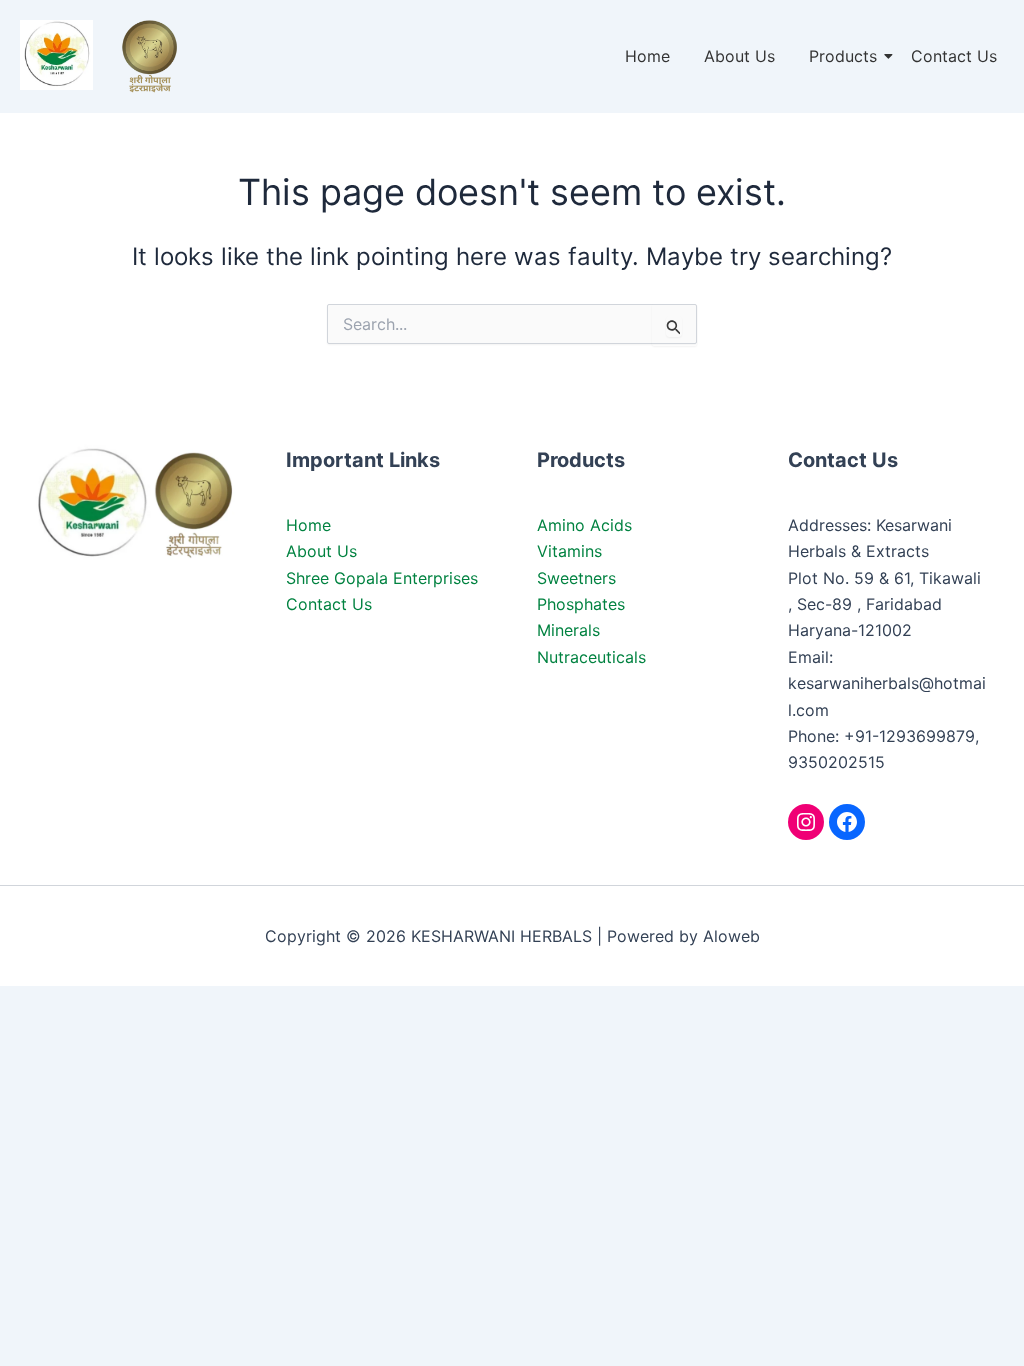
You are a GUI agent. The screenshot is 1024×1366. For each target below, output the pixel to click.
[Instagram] (806, 822)
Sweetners (576, 578)
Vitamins (569, 551)
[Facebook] (847, 822)
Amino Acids (584, 525)
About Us (739, 56)
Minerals (568, 630)
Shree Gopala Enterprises (382, 578)
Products (843, 56)
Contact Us (954, 56)
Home (647, 56)
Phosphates (581, 604)
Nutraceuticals (591, 657)
